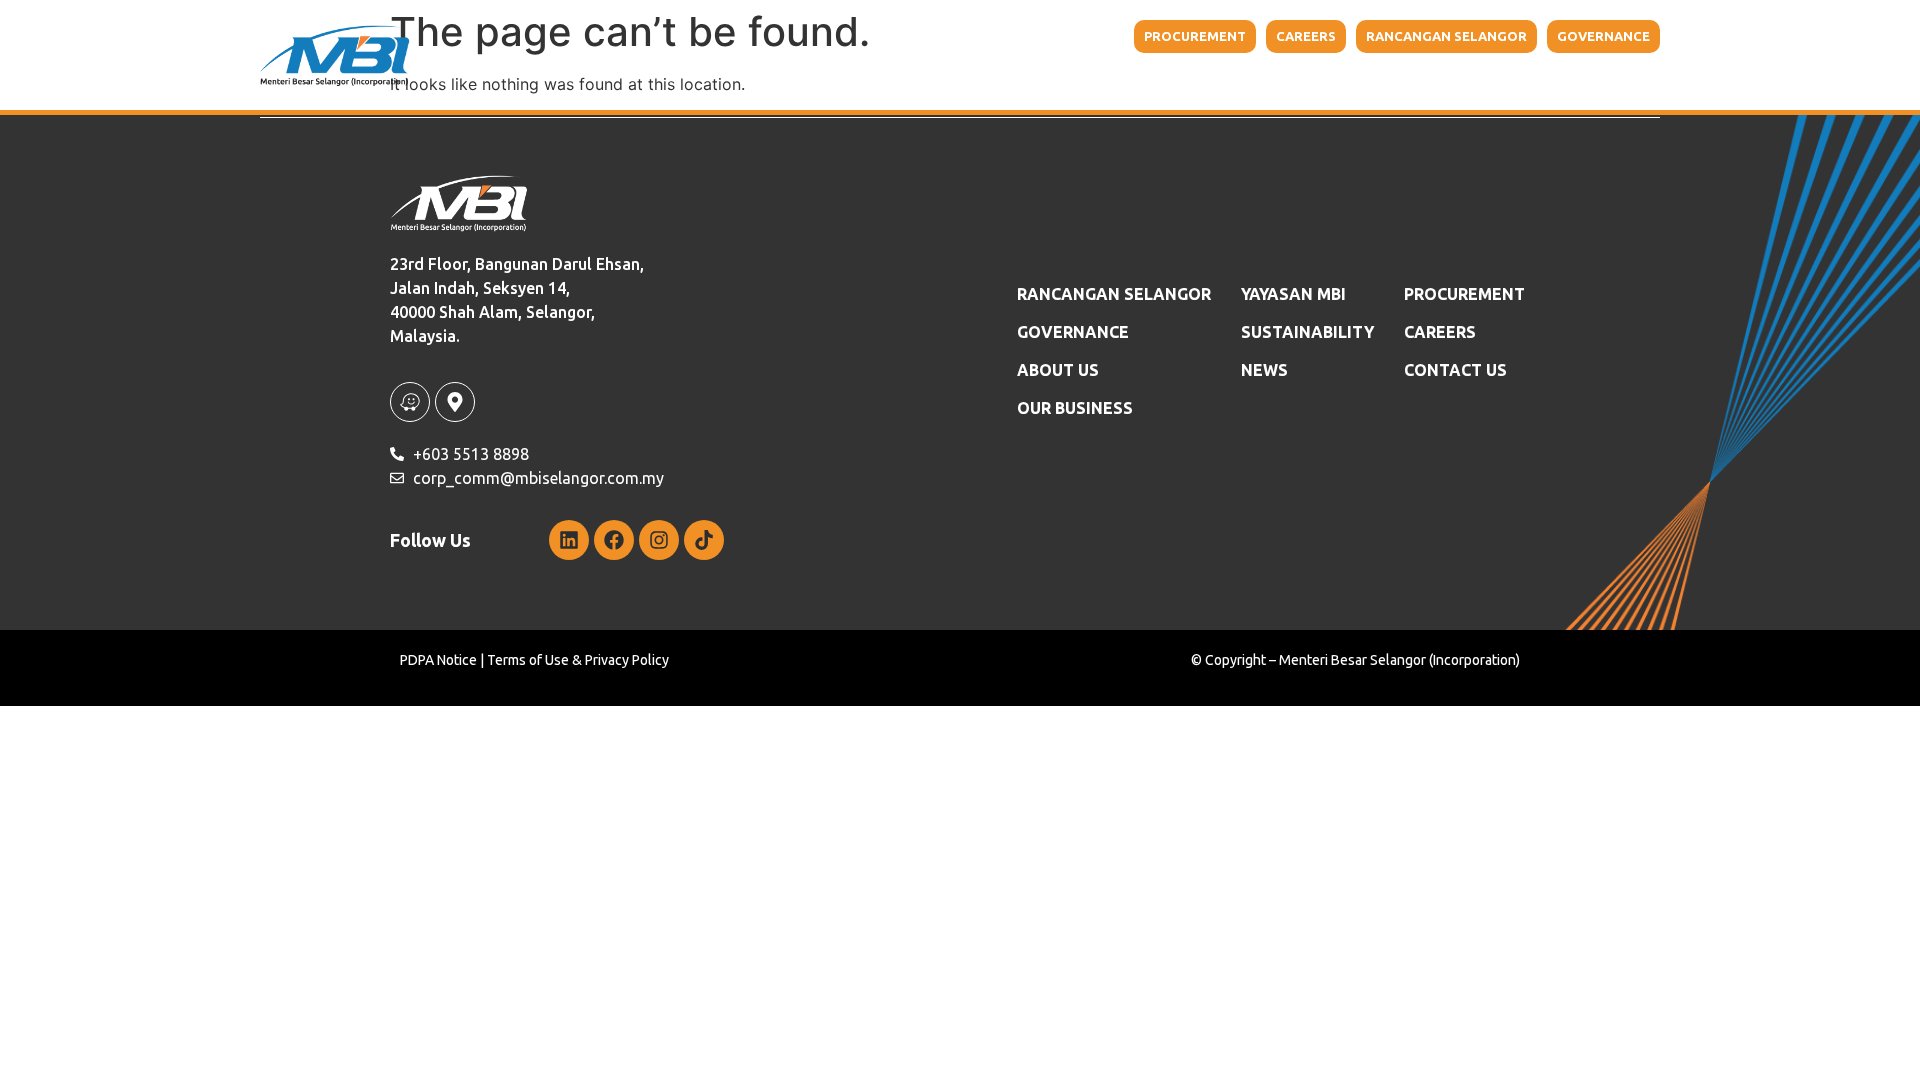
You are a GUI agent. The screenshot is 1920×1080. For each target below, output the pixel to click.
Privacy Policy (627, 660)
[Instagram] (659, 540)
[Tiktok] (704, 540)
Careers (1440, 332)
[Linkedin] (569, 540)
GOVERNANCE (1073, 332)
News (1264, 370)
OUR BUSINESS (1075, 408)
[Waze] (410, 402)
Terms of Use (528, 660)
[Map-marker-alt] (455, 402)
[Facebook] (614, 540)
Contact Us (1570, 80)
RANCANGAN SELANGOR (1114, 294)
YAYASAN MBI (1216, 80)
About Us (929, 80)
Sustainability (1347, 80)
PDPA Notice (438, 660)
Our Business (1068, 80)
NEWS (1476, 80)
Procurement (1464, 294)
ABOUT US (1058, 370)
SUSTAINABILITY (1307, 332)
